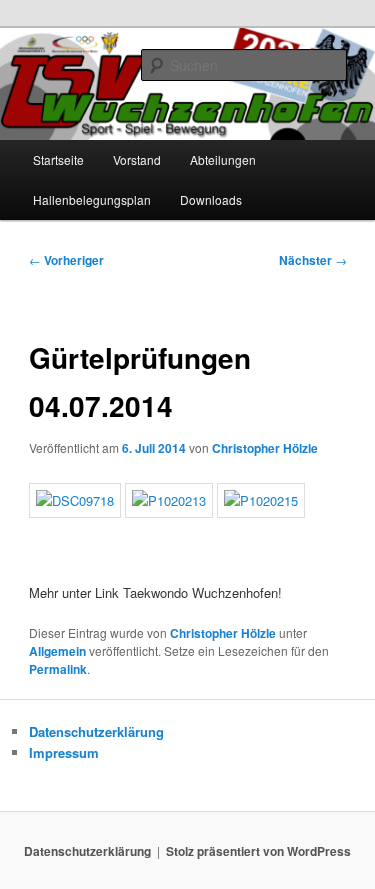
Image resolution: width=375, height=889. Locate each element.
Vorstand (137, 159)
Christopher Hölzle (265, 448)
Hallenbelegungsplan (92, 199)
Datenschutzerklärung (96, 731)
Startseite (58, 159)
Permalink (58, 669)
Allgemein (57, 651)
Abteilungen (223, 159)
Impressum (64, 752)
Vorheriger (66, 260)
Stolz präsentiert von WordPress (258, 851)
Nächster (313, 260)
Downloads (211, 199)
